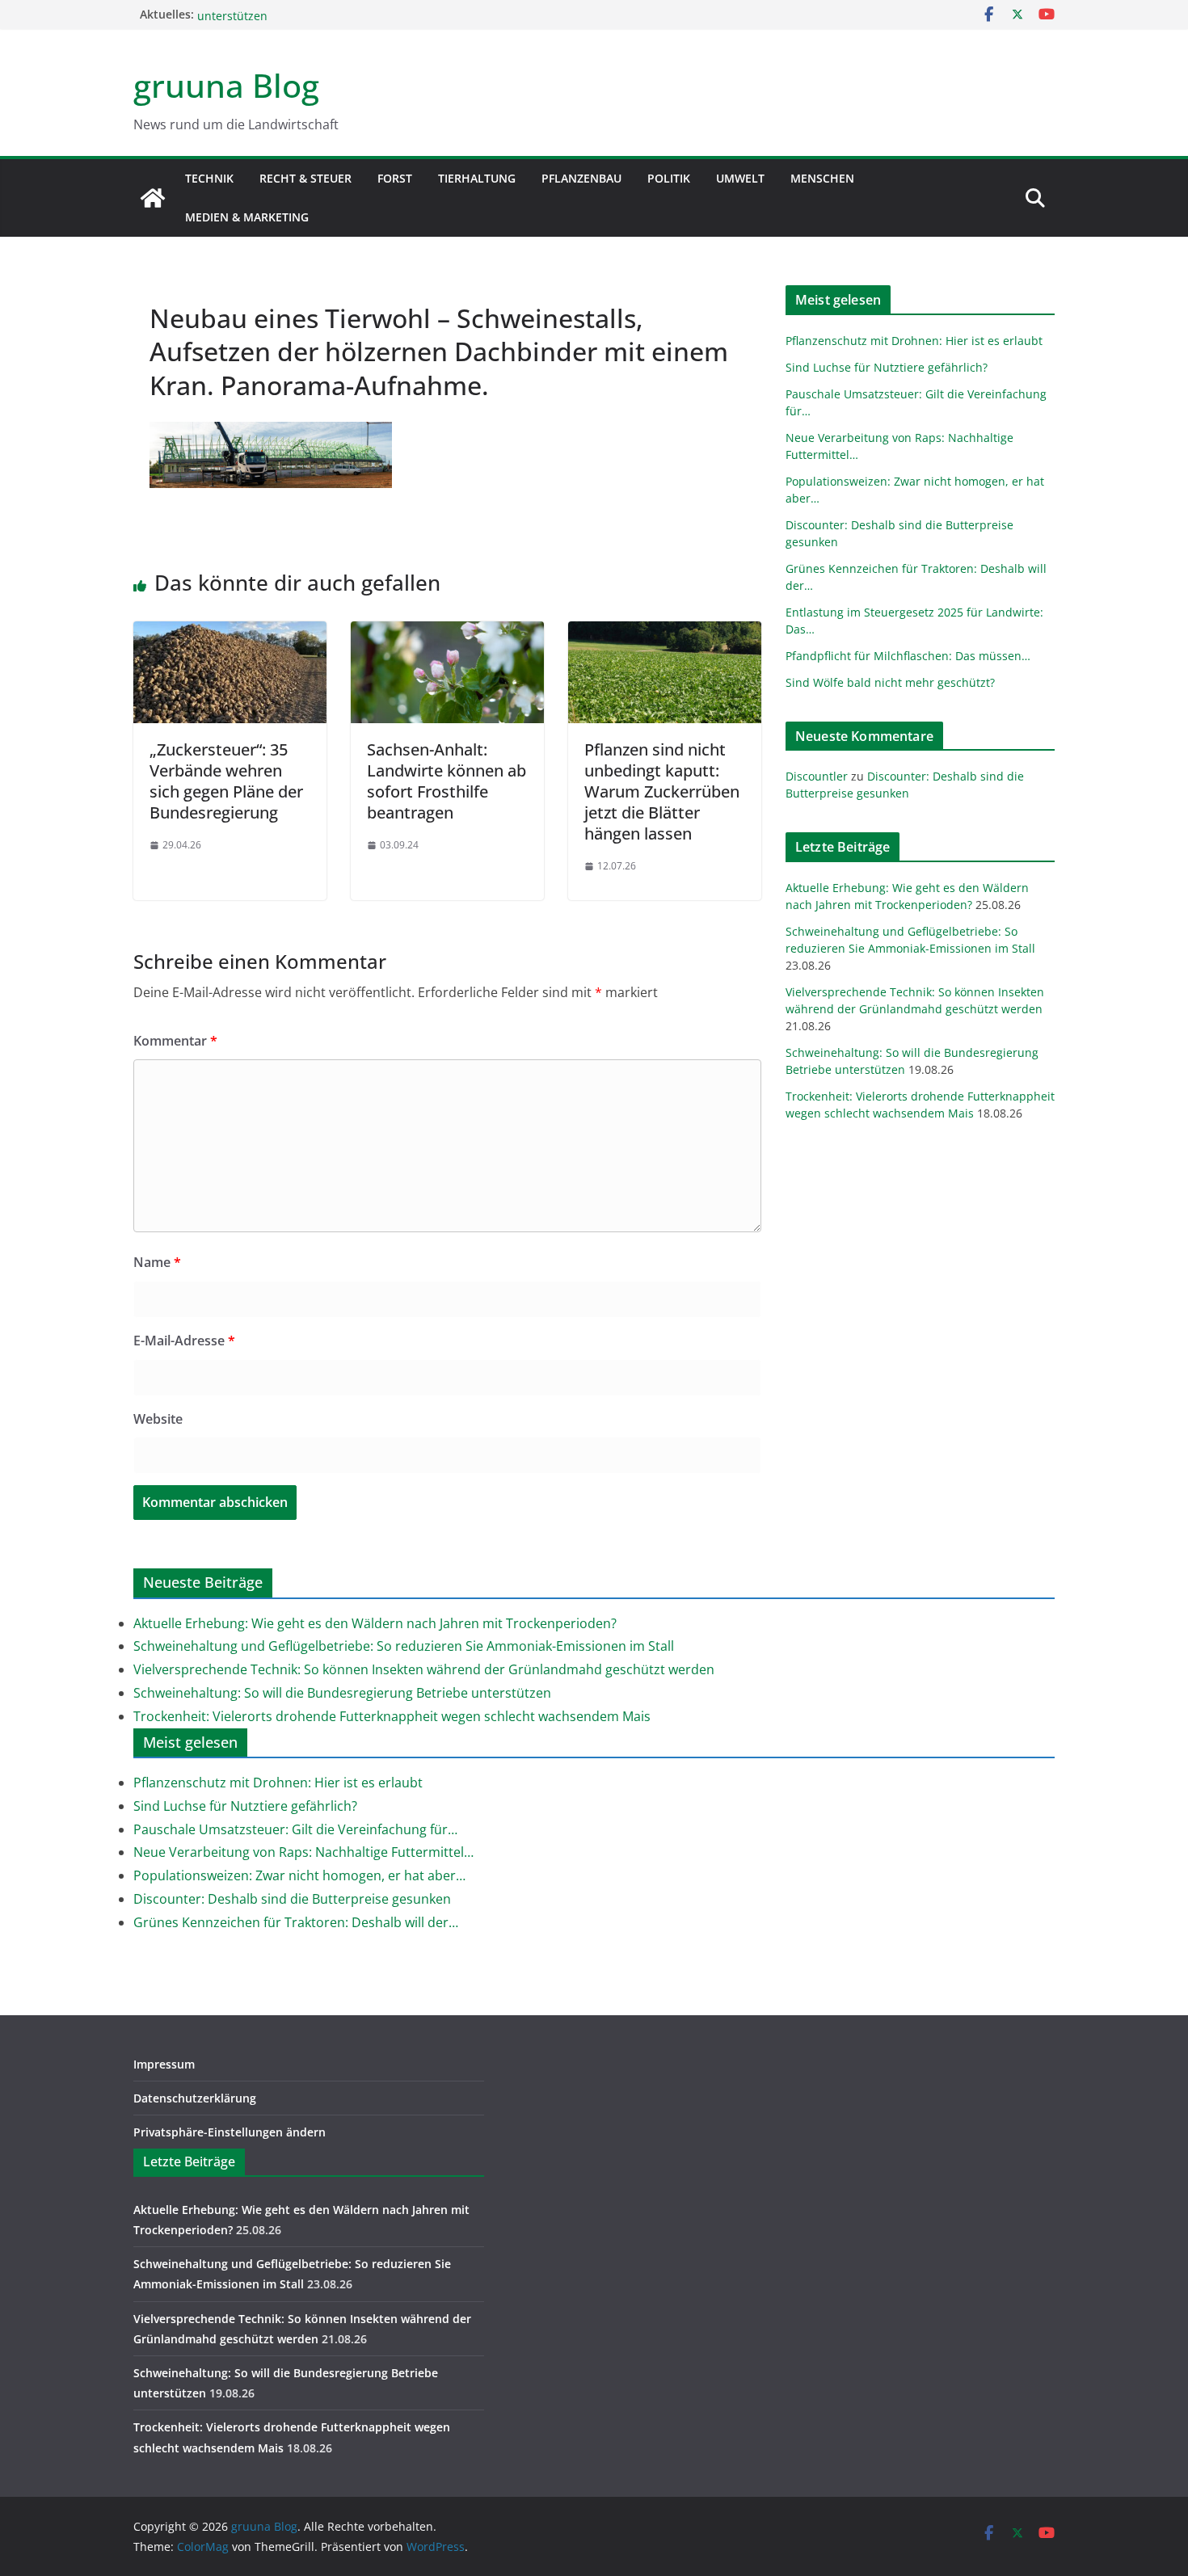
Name (157, 1262)
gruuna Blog (226, 85)
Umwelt (740, 178)
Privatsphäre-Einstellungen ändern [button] (230, 2132)
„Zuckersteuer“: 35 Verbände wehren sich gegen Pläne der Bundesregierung (226, 781)
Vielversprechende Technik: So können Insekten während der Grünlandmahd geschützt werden (424, 1669)
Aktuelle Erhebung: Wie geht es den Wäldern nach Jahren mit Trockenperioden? (375, 1623)
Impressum (164, 2064)
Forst (395, 178)
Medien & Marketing (247, 217)
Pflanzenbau (581, 178)
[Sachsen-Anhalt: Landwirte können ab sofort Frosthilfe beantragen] (447, 633)
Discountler (817, 776)
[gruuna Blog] (153, 198)
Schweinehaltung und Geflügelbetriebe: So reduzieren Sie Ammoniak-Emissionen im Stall (404, 1646)
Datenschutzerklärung (195, 2098)
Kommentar (175, 1041)
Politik (669, 178)
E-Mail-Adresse (184, 1341)
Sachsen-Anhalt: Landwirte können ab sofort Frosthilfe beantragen (447, 781)
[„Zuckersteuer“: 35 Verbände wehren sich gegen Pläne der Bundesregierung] (230, 633)
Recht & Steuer (305, 178)
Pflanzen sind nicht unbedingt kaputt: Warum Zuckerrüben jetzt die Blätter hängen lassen (662, 791)
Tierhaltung (477, 178)
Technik (209, 178)
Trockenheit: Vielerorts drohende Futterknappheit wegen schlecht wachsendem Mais (392, 1716)
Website (158, 1419)
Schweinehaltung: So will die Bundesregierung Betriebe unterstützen (342, 1693)
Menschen (822, 178)
